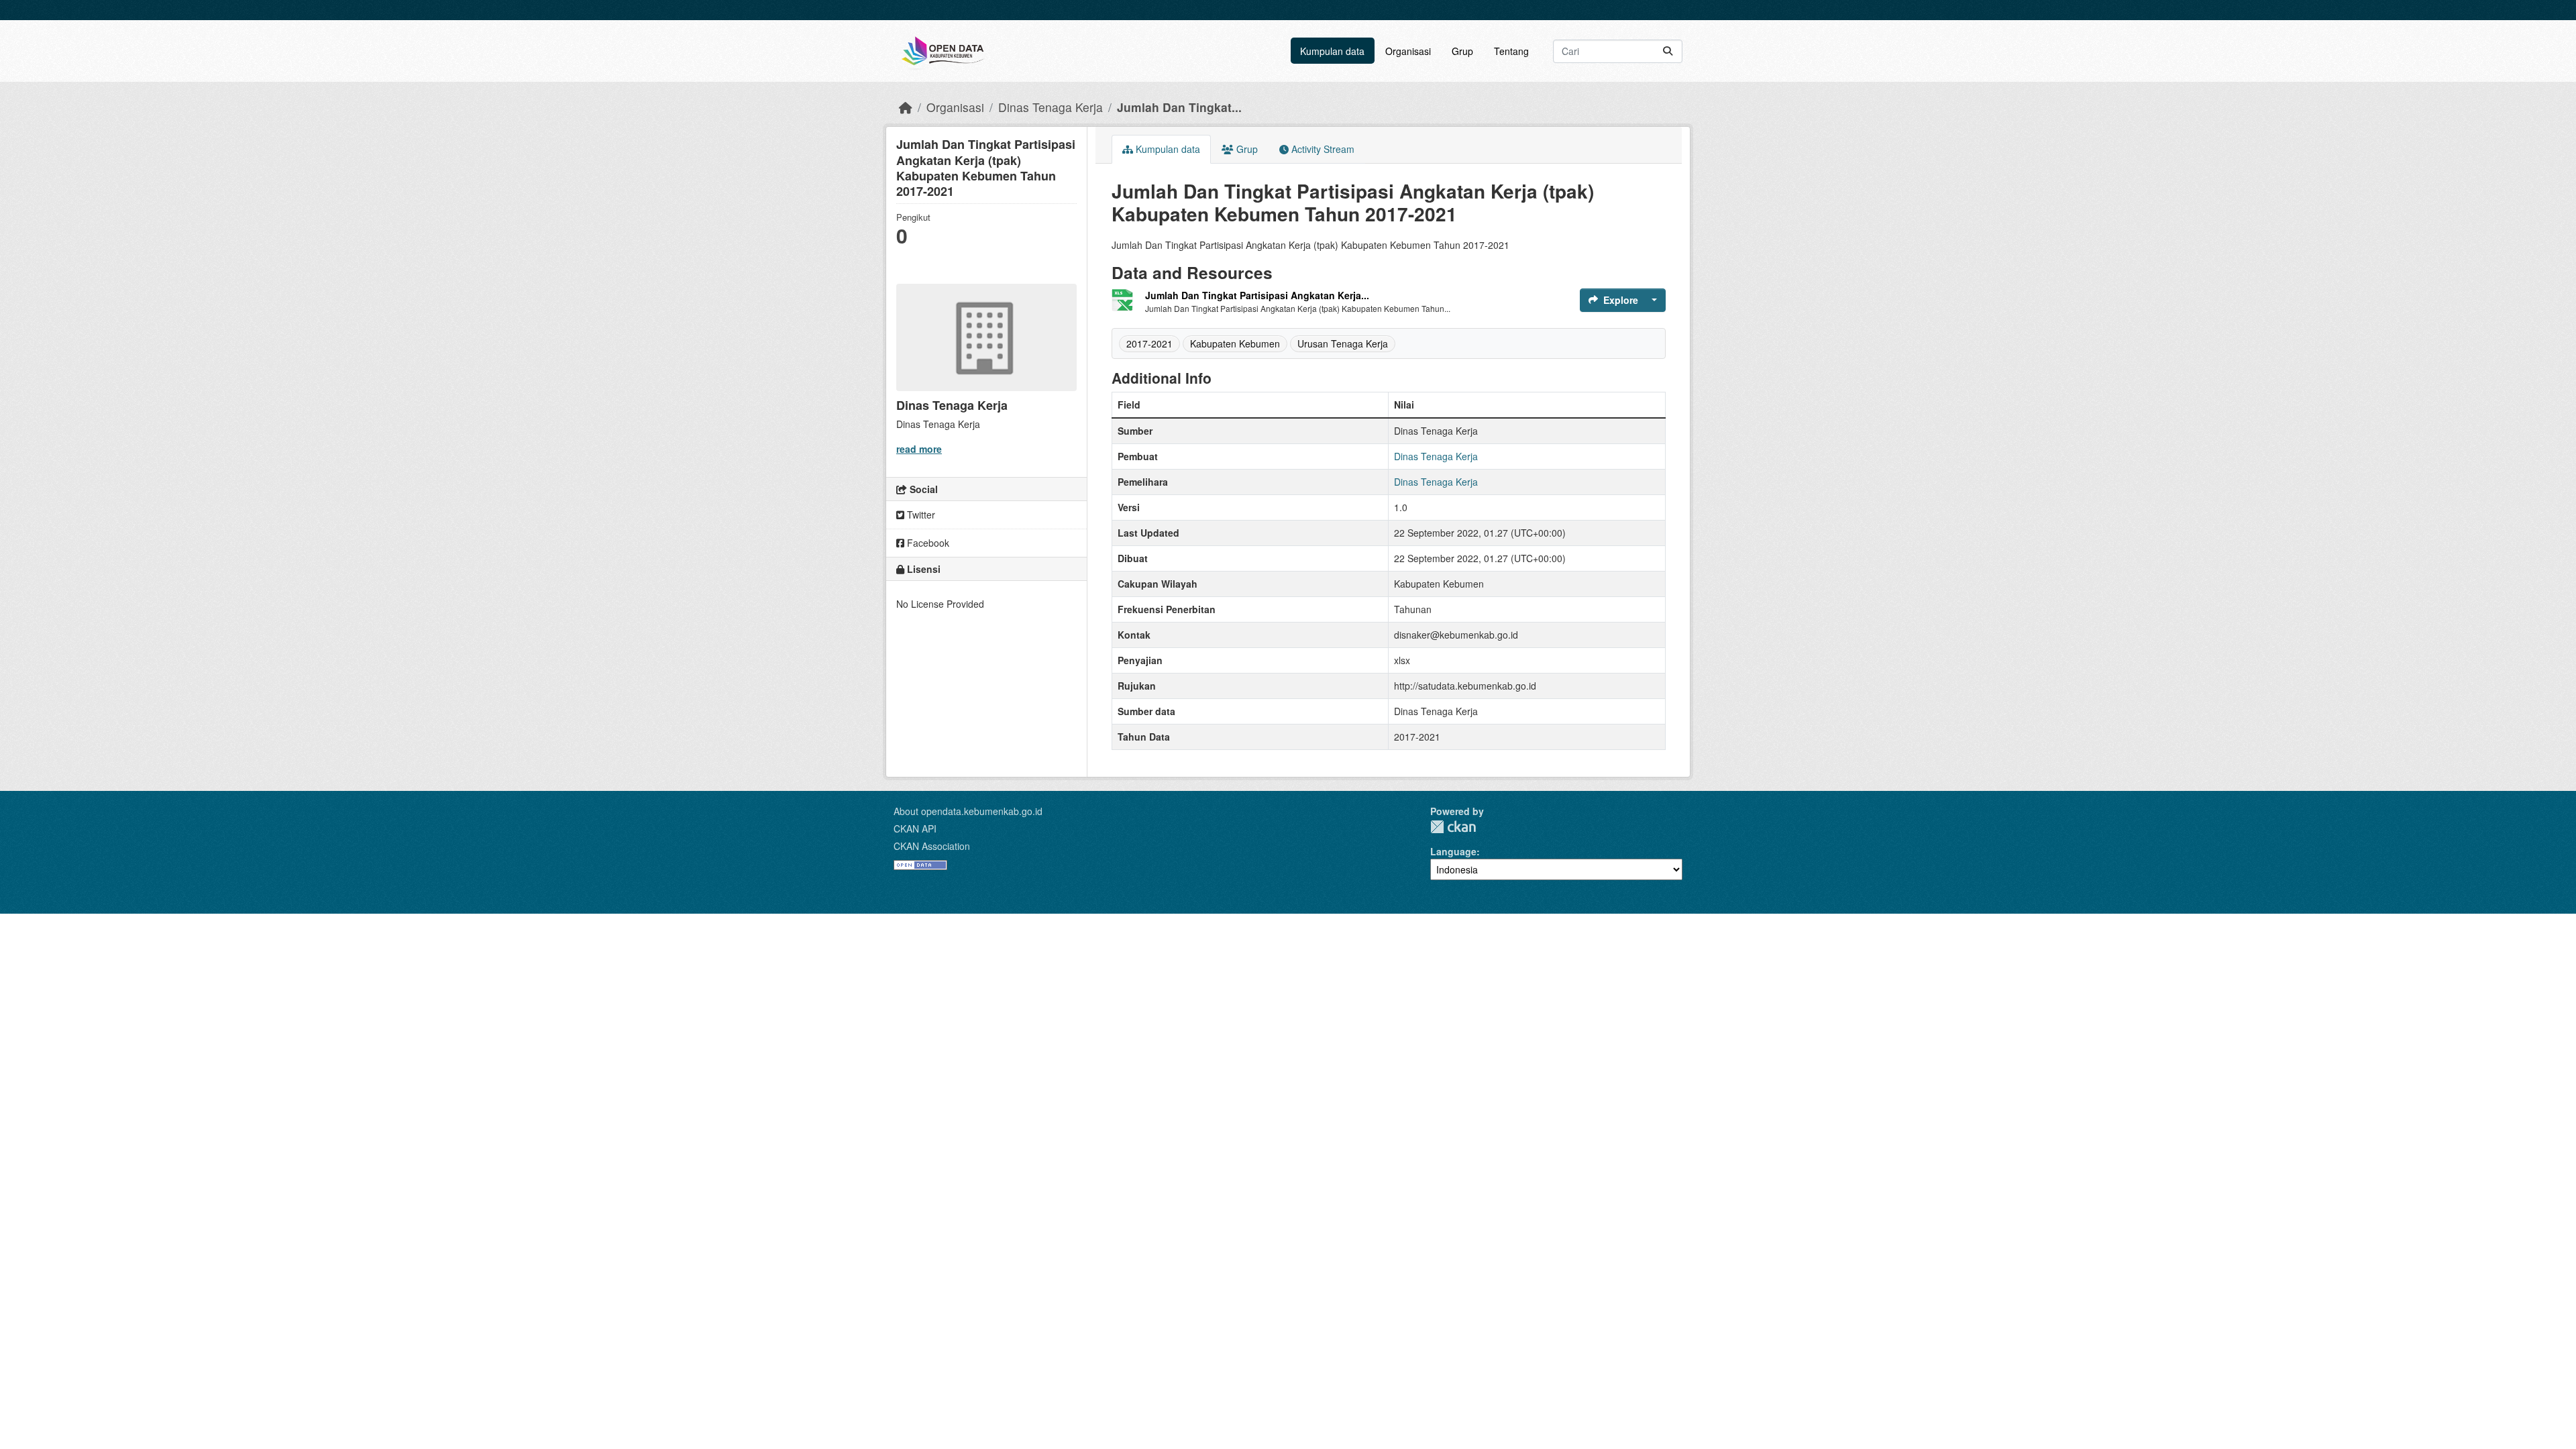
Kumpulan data (1332, 51)
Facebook (927, 543)
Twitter (920, 515)
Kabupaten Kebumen (1235, 343)
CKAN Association (932, 846)
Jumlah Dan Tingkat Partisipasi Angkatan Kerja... (1257, 295)
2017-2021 (1149, 343)
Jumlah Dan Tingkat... (1179, 107)
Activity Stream (1322, 149)
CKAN (1453, 827)
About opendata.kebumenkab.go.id (968, 811)
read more (919, 449)
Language (1453, 851)
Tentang (1511, 51)
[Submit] (1668, 51)
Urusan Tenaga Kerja (1343, 343)
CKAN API (915, 828)
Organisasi (1408, 51)
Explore (1621, 300)
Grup (1462, 51)
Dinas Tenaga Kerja (1051, 107)
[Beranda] (906, 107)
